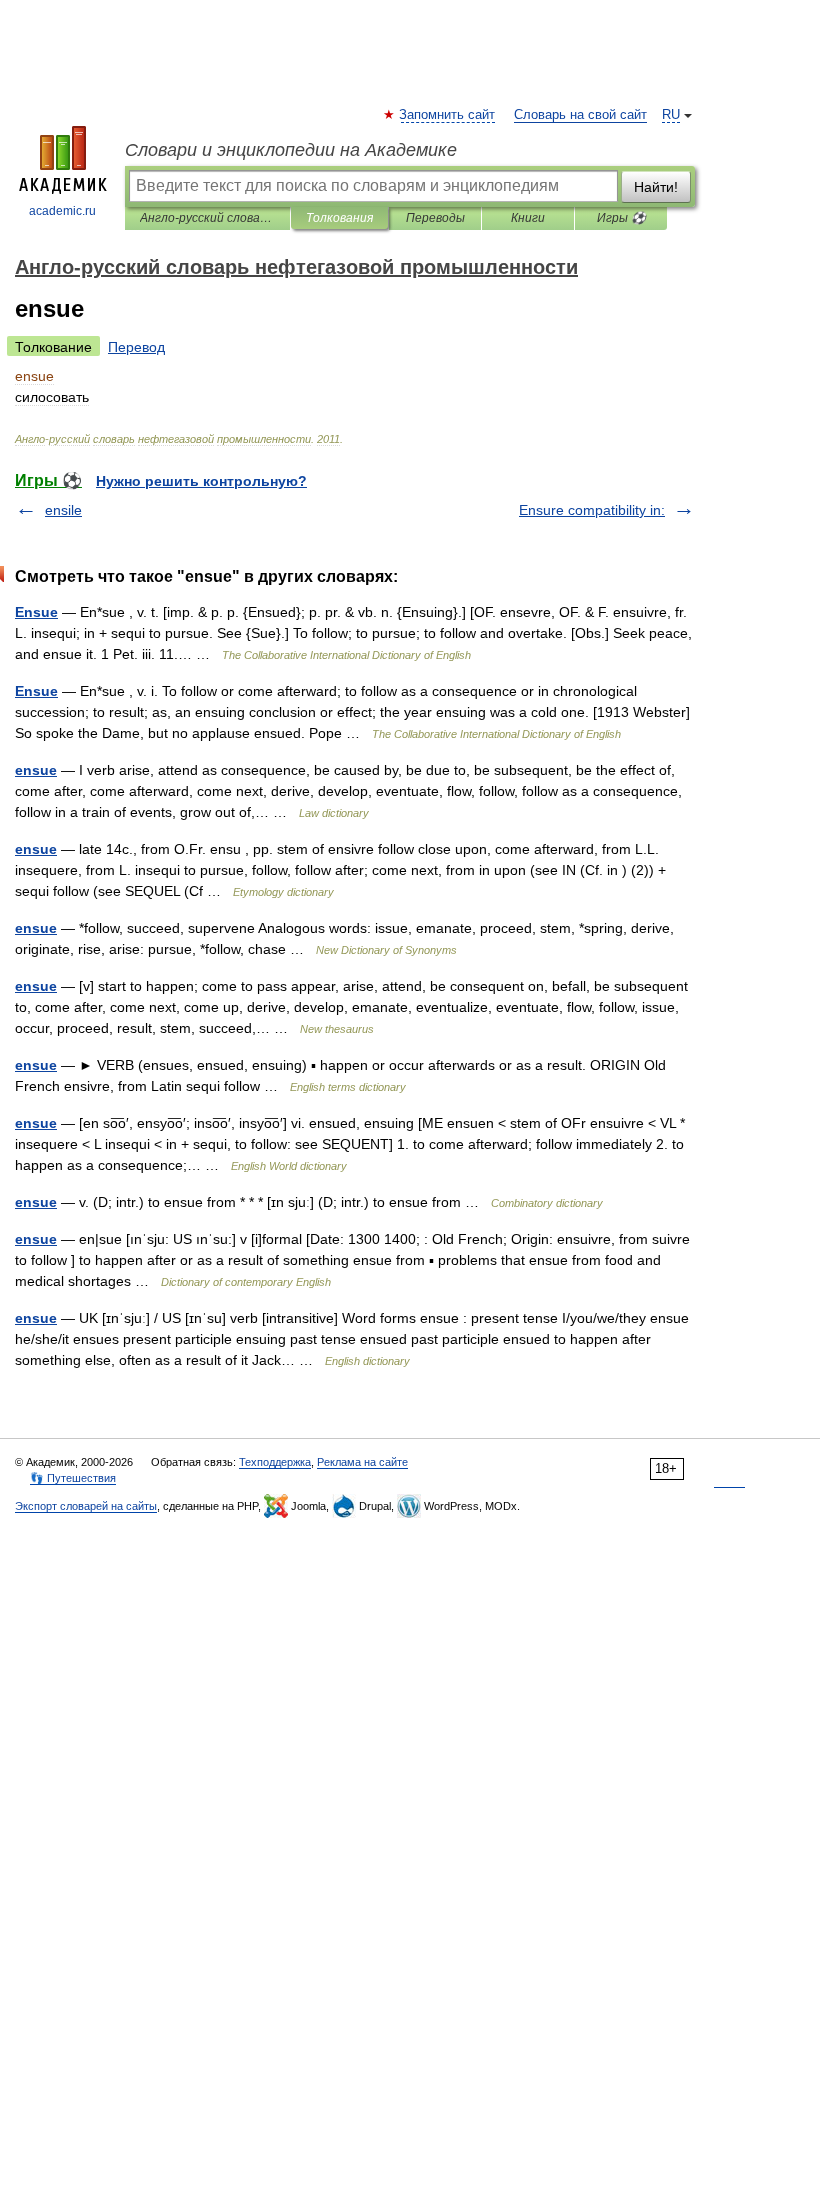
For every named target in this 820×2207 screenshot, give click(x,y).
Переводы (435, 218)
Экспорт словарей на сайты (86, 1506)
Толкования (339, 218)
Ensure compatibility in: (592, 510)
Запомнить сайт (448, 115)
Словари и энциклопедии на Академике (291, 150)
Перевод (136, 347)
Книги (528, 218)
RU (671, 115)
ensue (36, 770)
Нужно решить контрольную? (201, 481)
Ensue (36, 612)
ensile (63, 510)
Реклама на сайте (362, 1462)
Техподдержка (275, 1462)
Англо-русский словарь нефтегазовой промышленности (207, 218)
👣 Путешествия (73, 1478)
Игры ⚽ (621, 218)
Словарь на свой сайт (580, 115)
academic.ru (62, 211)
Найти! (656, 187)
